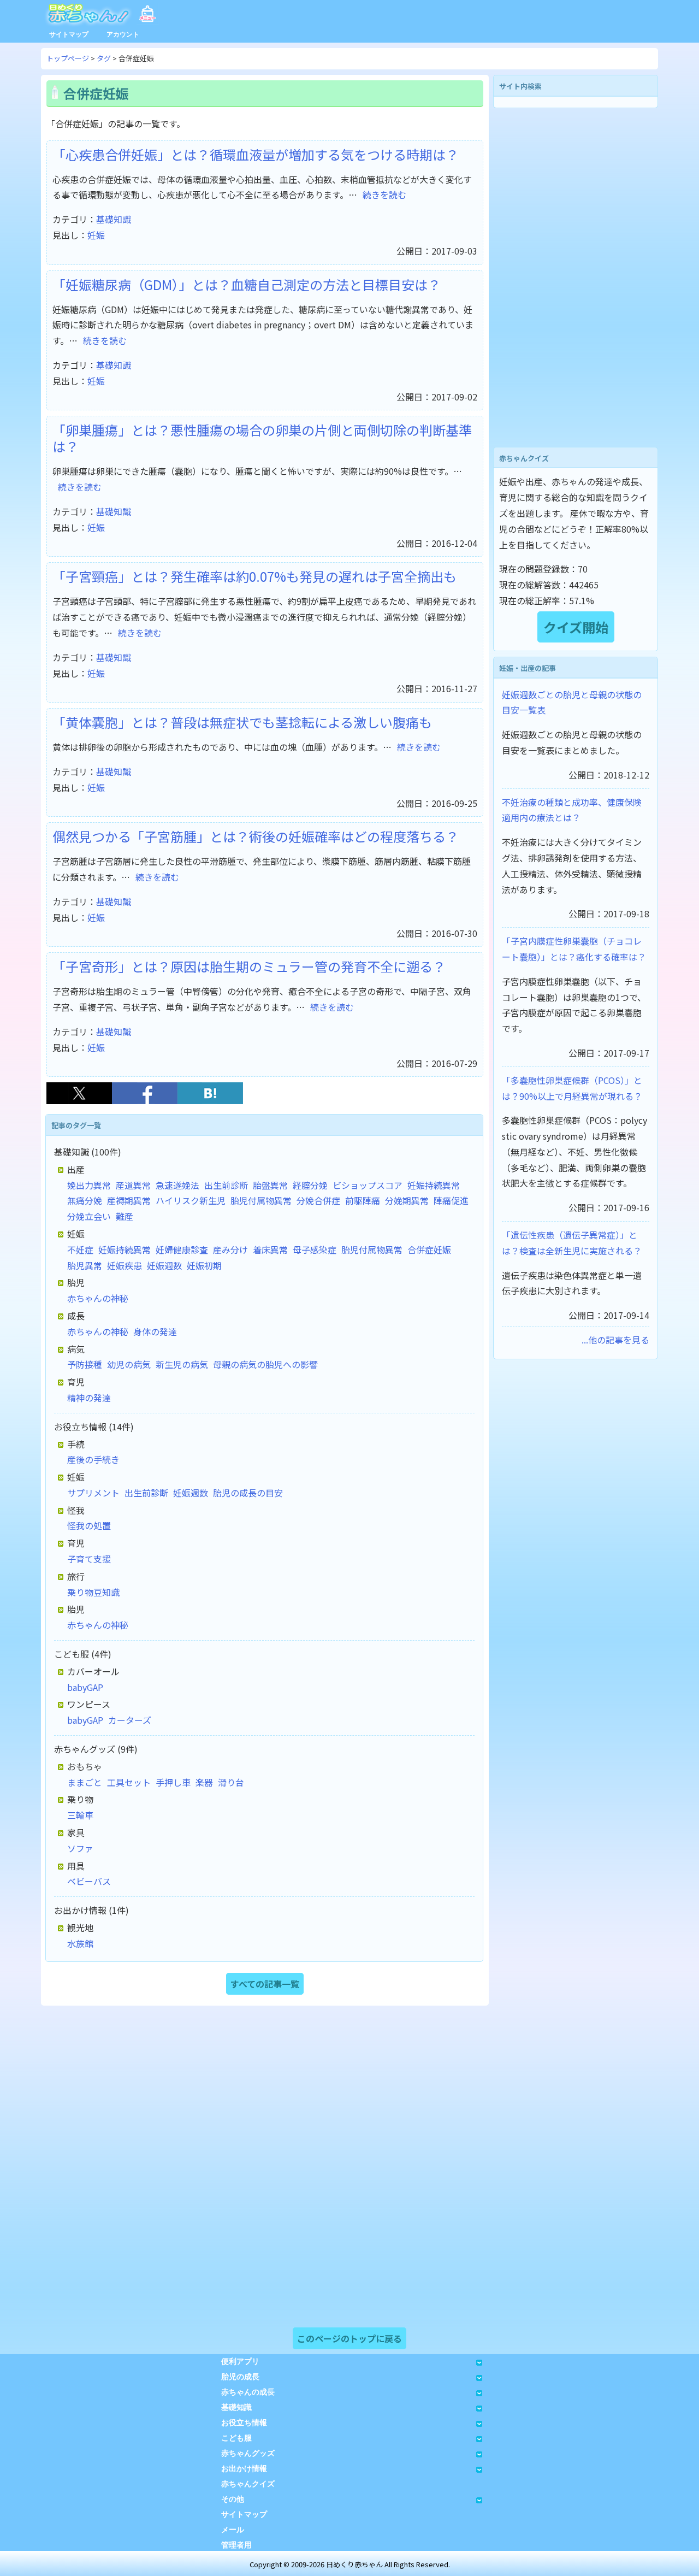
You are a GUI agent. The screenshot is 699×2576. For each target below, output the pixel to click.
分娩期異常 (407, 1200)
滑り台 (231, 1782)
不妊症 (80, 1249)
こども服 (236, 2438)
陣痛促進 (451, 1200)
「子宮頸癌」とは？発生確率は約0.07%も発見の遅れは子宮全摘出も (254, 576)
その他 (233, 2499)
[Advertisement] (576, 278)
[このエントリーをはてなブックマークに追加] (210, 1100)
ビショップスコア (368, 1185)
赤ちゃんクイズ (248, 2484)
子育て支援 (89, 1559)
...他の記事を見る (615, 1340)
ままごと (85, 1782)
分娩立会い (89, 1216)
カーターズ (130, 1720)
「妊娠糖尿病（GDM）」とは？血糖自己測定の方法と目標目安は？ (247, 284)
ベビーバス (89, 1881)
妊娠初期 (204, 1265)
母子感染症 (315, 1249)
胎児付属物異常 (261, 1200)
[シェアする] (145, 1100)
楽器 (204, 1782)
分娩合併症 (318, 1200)
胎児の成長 (240, 2377)
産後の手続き (93, 1459)
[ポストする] (79, 1100)
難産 (125, 1216)
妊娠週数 (164, 1265)
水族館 (80, 1943)
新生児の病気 (182, 1364)
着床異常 (270, 1249)
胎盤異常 (270, 1185)
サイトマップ (69, 34)
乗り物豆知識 (93, 1592)
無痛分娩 (85, 1200)
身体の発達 (155, 1331)
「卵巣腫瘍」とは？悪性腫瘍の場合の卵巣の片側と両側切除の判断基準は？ (262, 438)
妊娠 (96, 235)
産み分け (230, 1249)
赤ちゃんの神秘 (98, 1298)
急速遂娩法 (177, 1185)
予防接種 (85, 1364)
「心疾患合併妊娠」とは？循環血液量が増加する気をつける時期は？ (256, 154)
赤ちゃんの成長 (248, 2392)
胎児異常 (85, 1265)
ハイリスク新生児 (191, 1200)
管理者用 (236, 2545)
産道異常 (133, 1185)
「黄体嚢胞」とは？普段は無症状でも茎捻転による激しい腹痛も (242, 722)
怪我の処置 (89, 1525)
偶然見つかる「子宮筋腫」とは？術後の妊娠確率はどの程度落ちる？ (256, 836)
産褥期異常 (129, 1200)
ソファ (80, 1848)
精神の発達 (89, 1398)
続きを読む (384, 194)
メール (233, 2530)
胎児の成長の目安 (248, 1493)
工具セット (129, 1782)
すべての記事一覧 (265, 1984)
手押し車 (173, 1782)
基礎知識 (114, 219)
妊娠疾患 (125, 1265)
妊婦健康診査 (182, 1249)
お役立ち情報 (244, 2423)
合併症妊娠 (429, 1249)
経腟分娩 (310, 1185)
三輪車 (80, 1815)
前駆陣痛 (363, 1200)
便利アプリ (240, 2362)
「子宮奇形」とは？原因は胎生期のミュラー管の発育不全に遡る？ (249, 966)
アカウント (123, 34)
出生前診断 (226, 1185)
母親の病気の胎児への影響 (265, 1364)
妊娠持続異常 (434, 1185)
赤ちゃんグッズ (248, 2453)
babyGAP (85, 1687)
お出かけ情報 (244, 2469)
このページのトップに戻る (349, 2338)
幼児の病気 (129, 1364)
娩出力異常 (89, 1185)
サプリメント (93, 1493)
